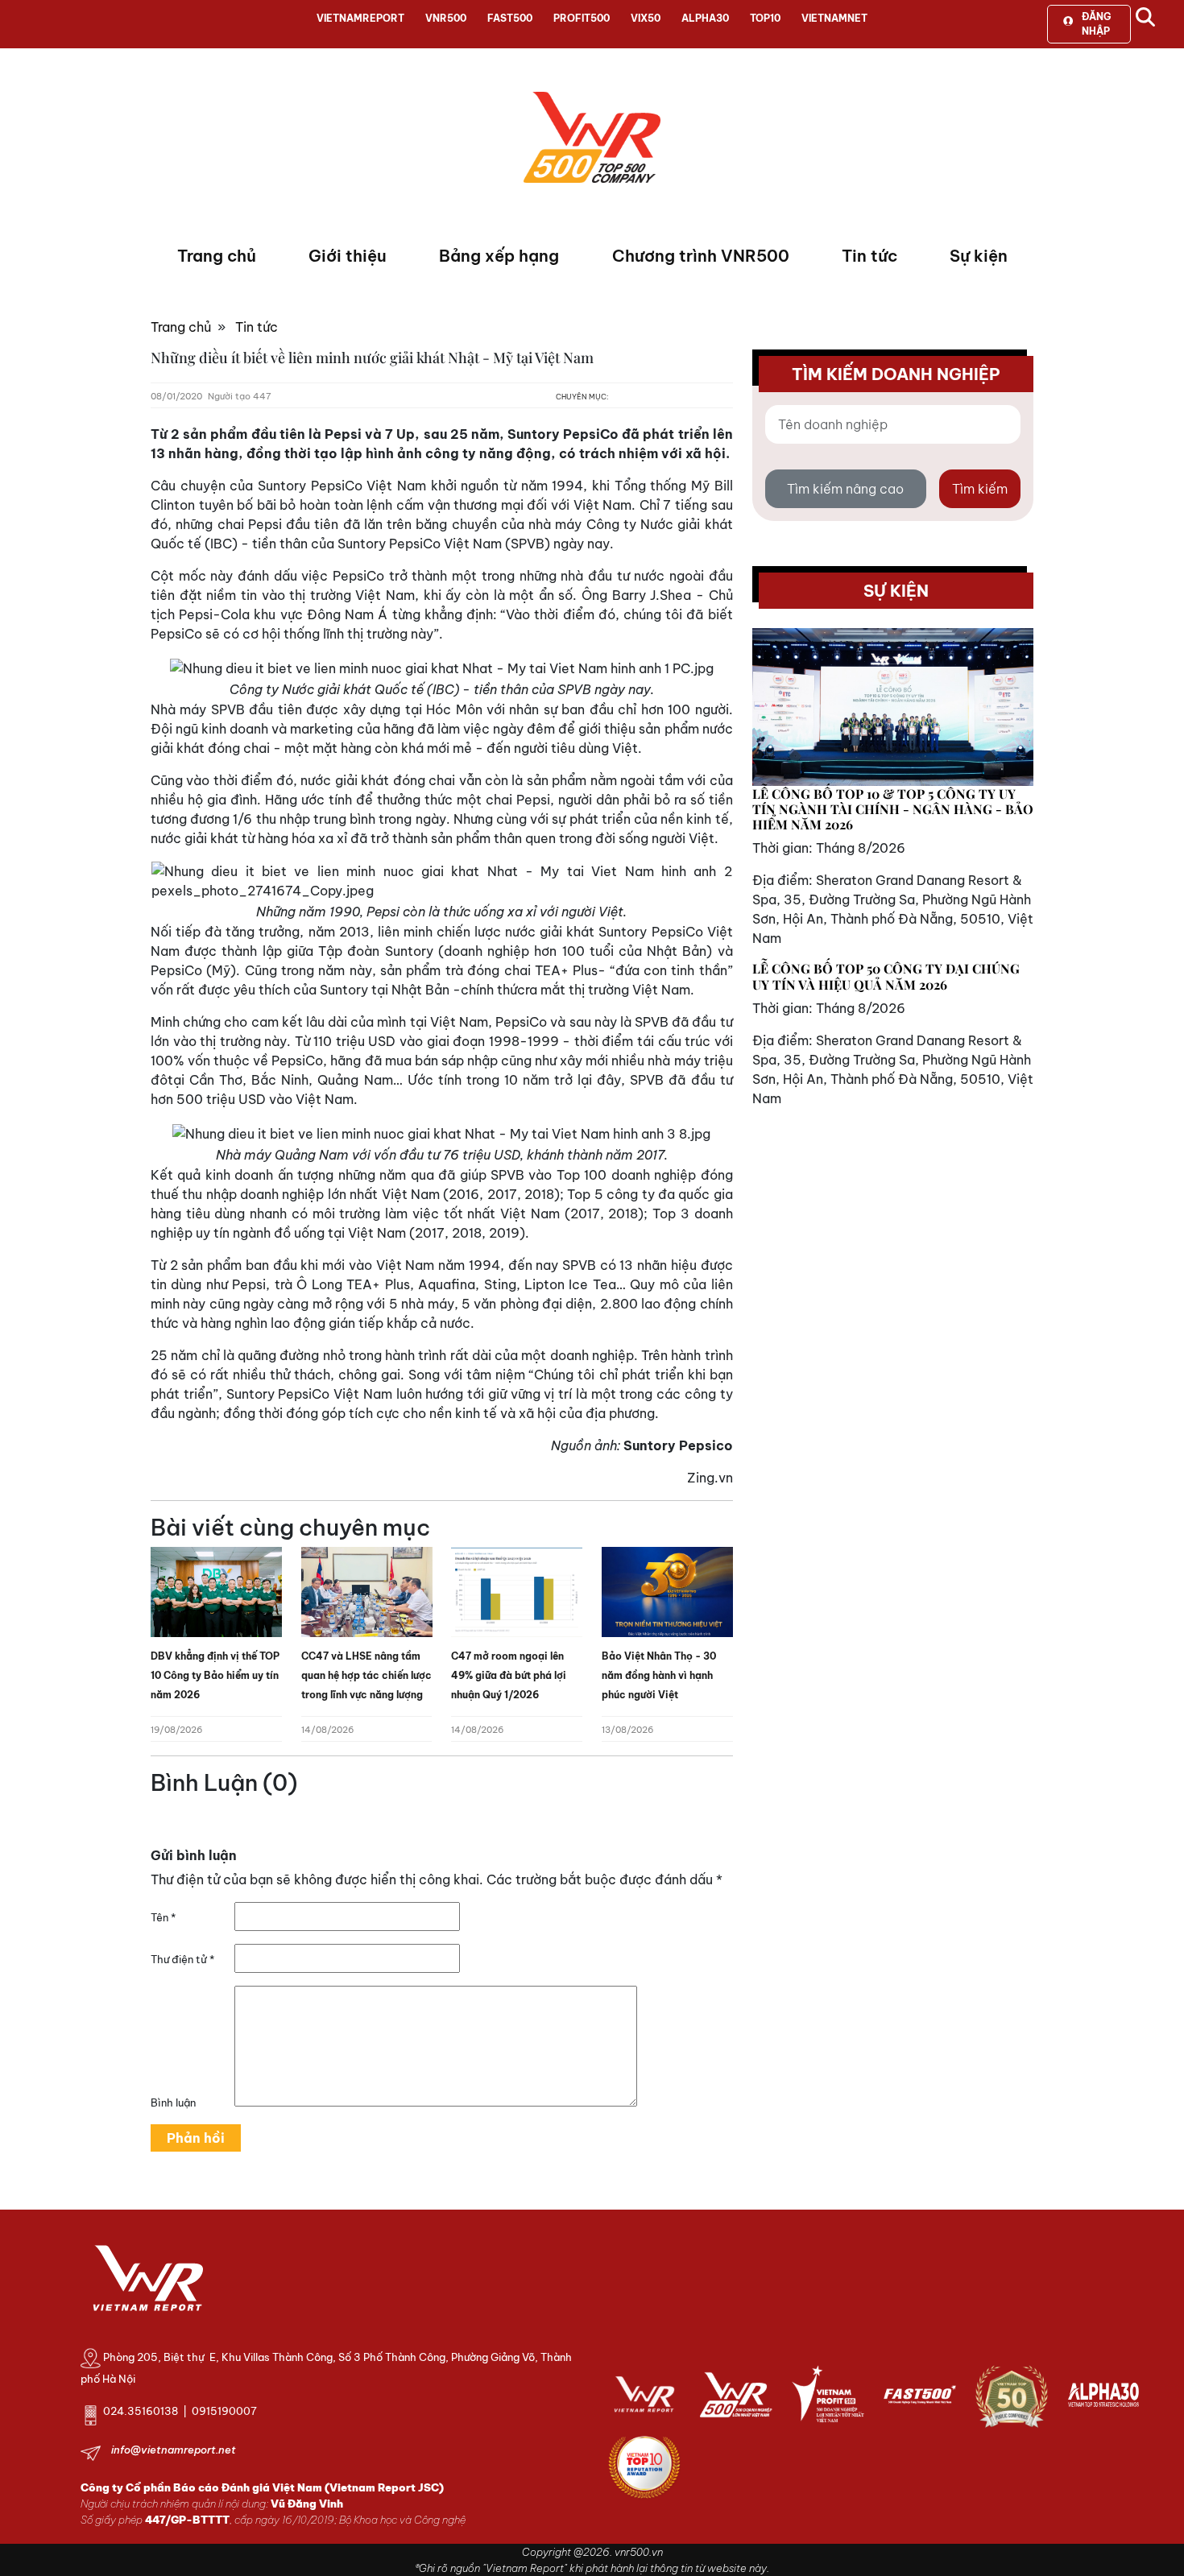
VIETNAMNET (834, 18)
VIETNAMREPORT (360, 18)
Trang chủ (217, 256)
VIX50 (646, 18)
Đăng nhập (1096, 24)
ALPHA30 (705, 18)
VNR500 (446, 18)
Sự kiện (979, 256)
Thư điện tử (182, 1959)
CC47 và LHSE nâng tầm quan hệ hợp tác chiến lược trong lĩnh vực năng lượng (366, 1675)
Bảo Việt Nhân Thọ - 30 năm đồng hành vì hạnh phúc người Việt (659, 1675)
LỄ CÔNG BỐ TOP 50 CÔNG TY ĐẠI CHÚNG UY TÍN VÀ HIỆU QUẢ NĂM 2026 (886, 976)
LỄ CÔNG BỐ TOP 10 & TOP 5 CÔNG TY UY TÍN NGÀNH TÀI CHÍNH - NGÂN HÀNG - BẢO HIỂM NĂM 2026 (893, 809)
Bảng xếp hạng (499, 256)
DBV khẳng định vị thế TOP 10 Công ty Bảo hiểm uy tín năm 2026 (215, 1675)
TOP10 (765, 18)
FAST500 (510, 18)
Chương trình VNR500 (701, 256)
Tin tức (869, 256)
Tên (163, 1917)
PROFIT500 (582, 18)
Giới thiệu (348, 256)
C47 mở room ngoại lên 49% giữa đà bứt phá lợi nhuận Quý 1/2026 (509, 1675)
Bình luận (173, 2103)
